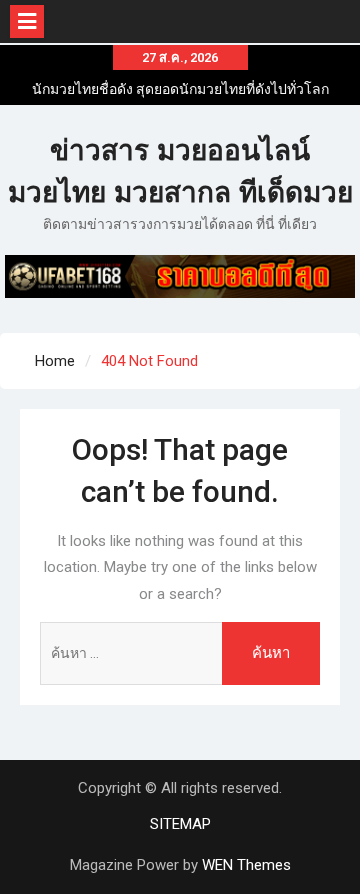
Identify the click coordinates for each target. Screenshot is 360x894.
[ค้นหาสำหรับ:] (179, 653)
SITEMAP (180, 824)
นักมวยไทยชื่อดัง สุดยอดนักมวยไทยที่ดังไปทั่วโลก (180, 89)
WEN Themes (246, 865)
